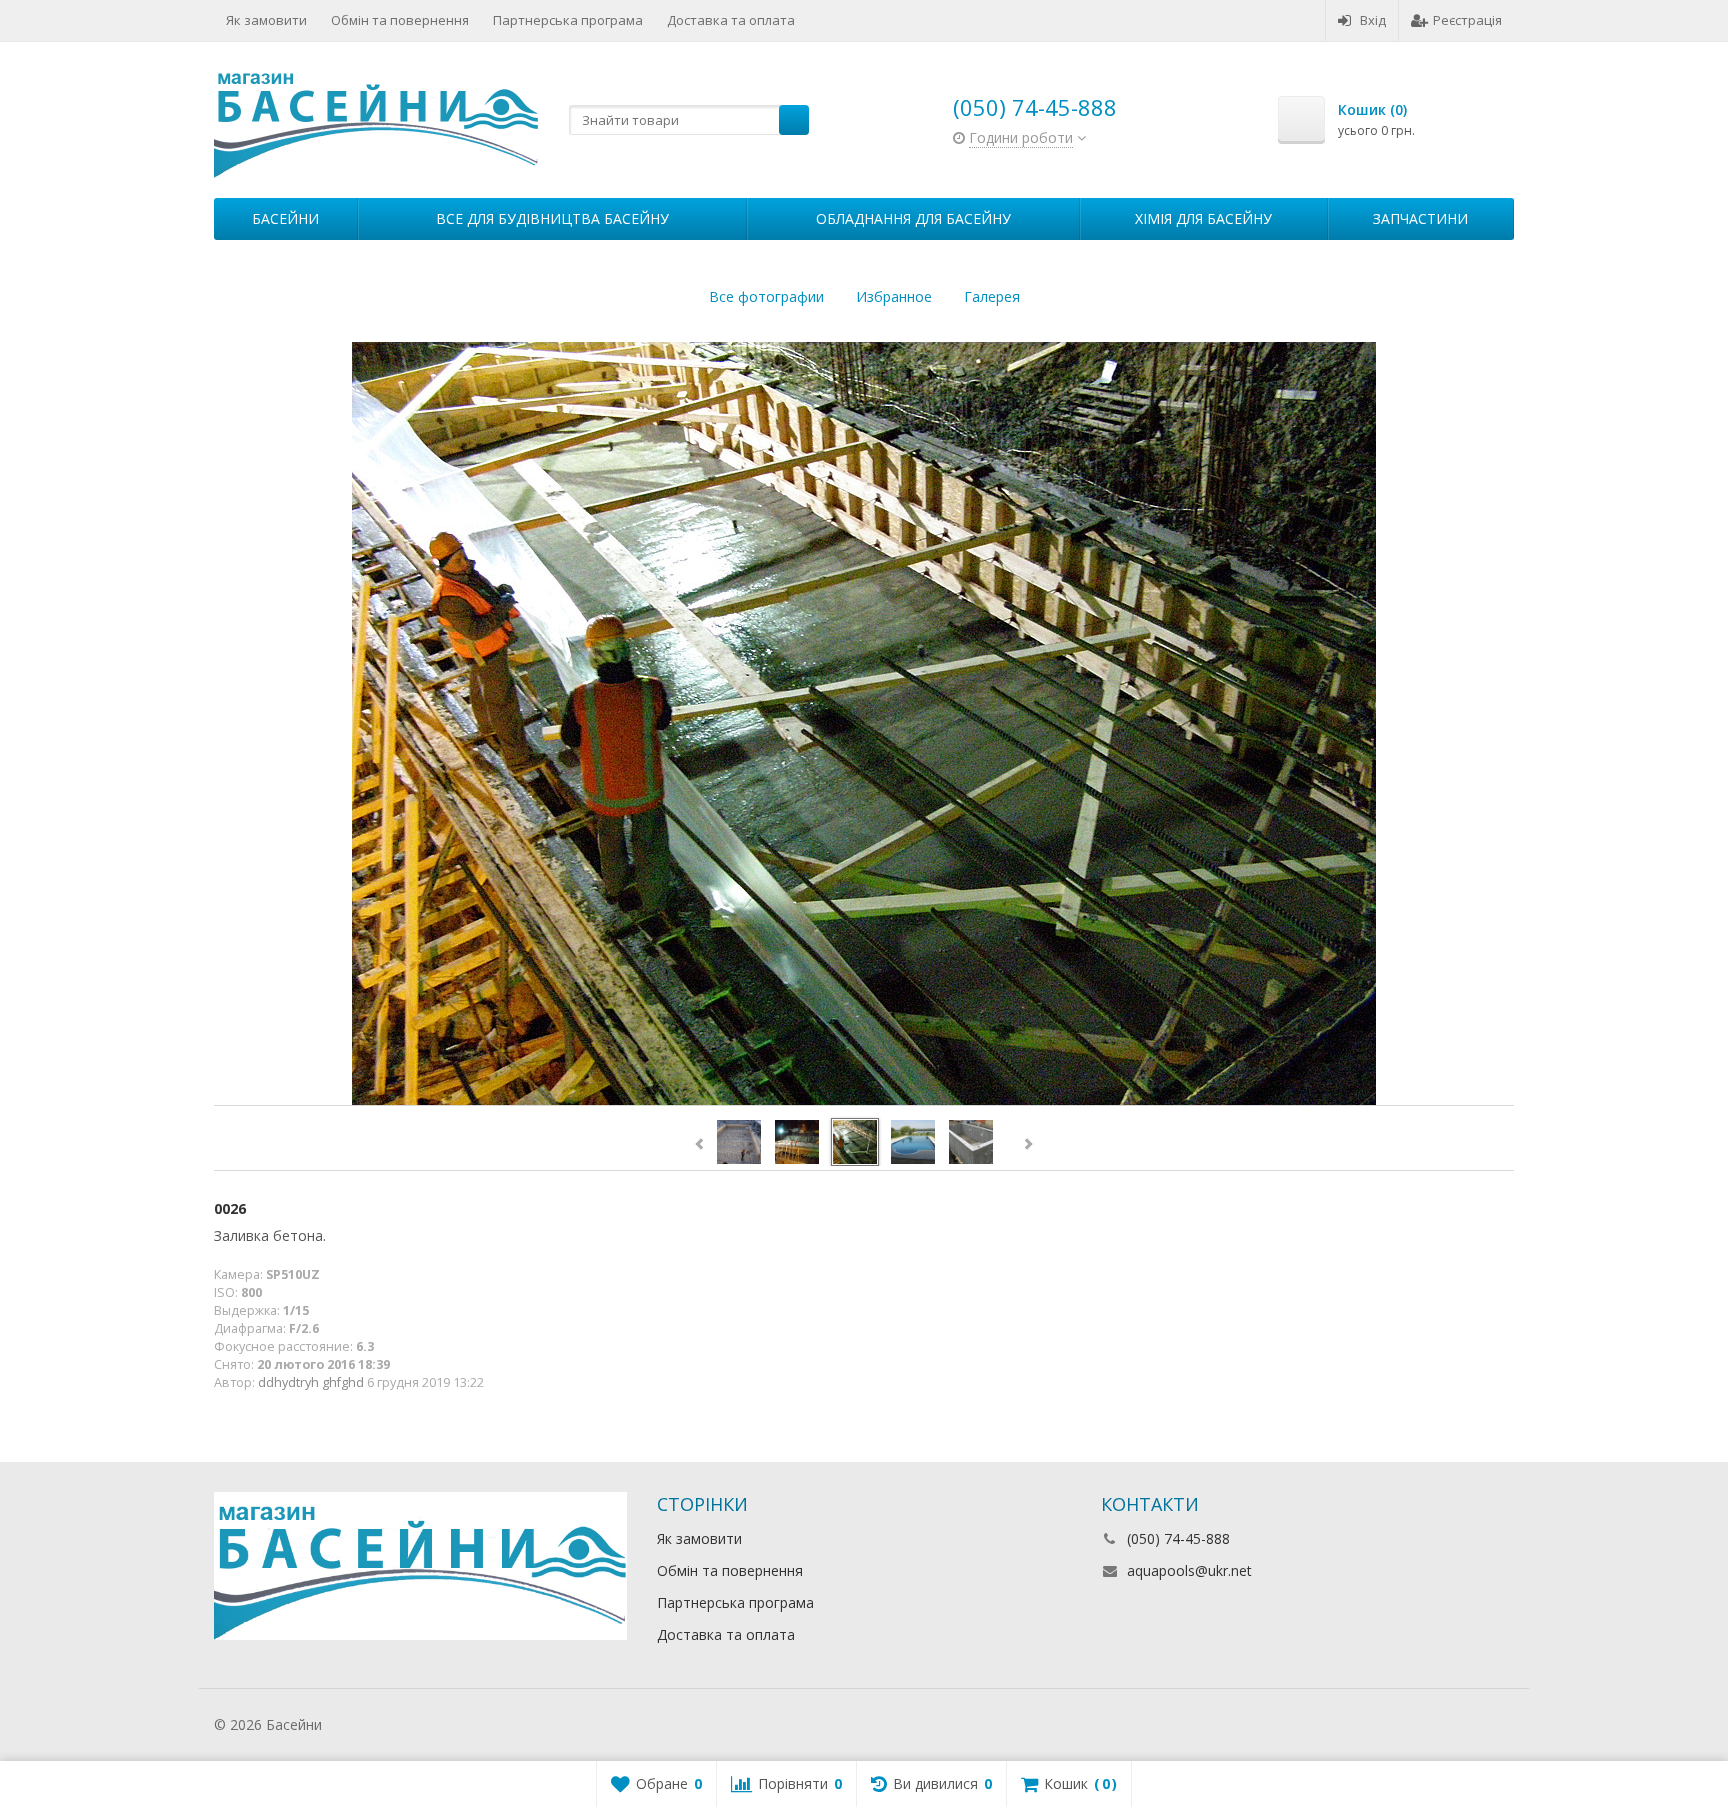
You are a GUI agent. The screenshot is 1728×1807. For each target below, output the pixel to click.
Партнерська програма (568, 20)
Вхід (1373, 20)
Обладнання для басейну (913, 218)
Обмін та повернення (400, 20)
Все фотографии (766, 296)
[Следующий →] (864, 724)
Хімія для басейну (1203, 218)
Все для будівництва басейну (552, 218)
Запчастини (1420, 218)
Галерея (992, 296)
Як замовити (266, 20)
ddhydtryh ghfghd (311, 1382)
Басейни (285, 218)
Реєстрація (1467, 20)
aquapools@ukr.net (1189, 1570)
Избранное (894, 296)
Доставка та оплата (731, 20)
